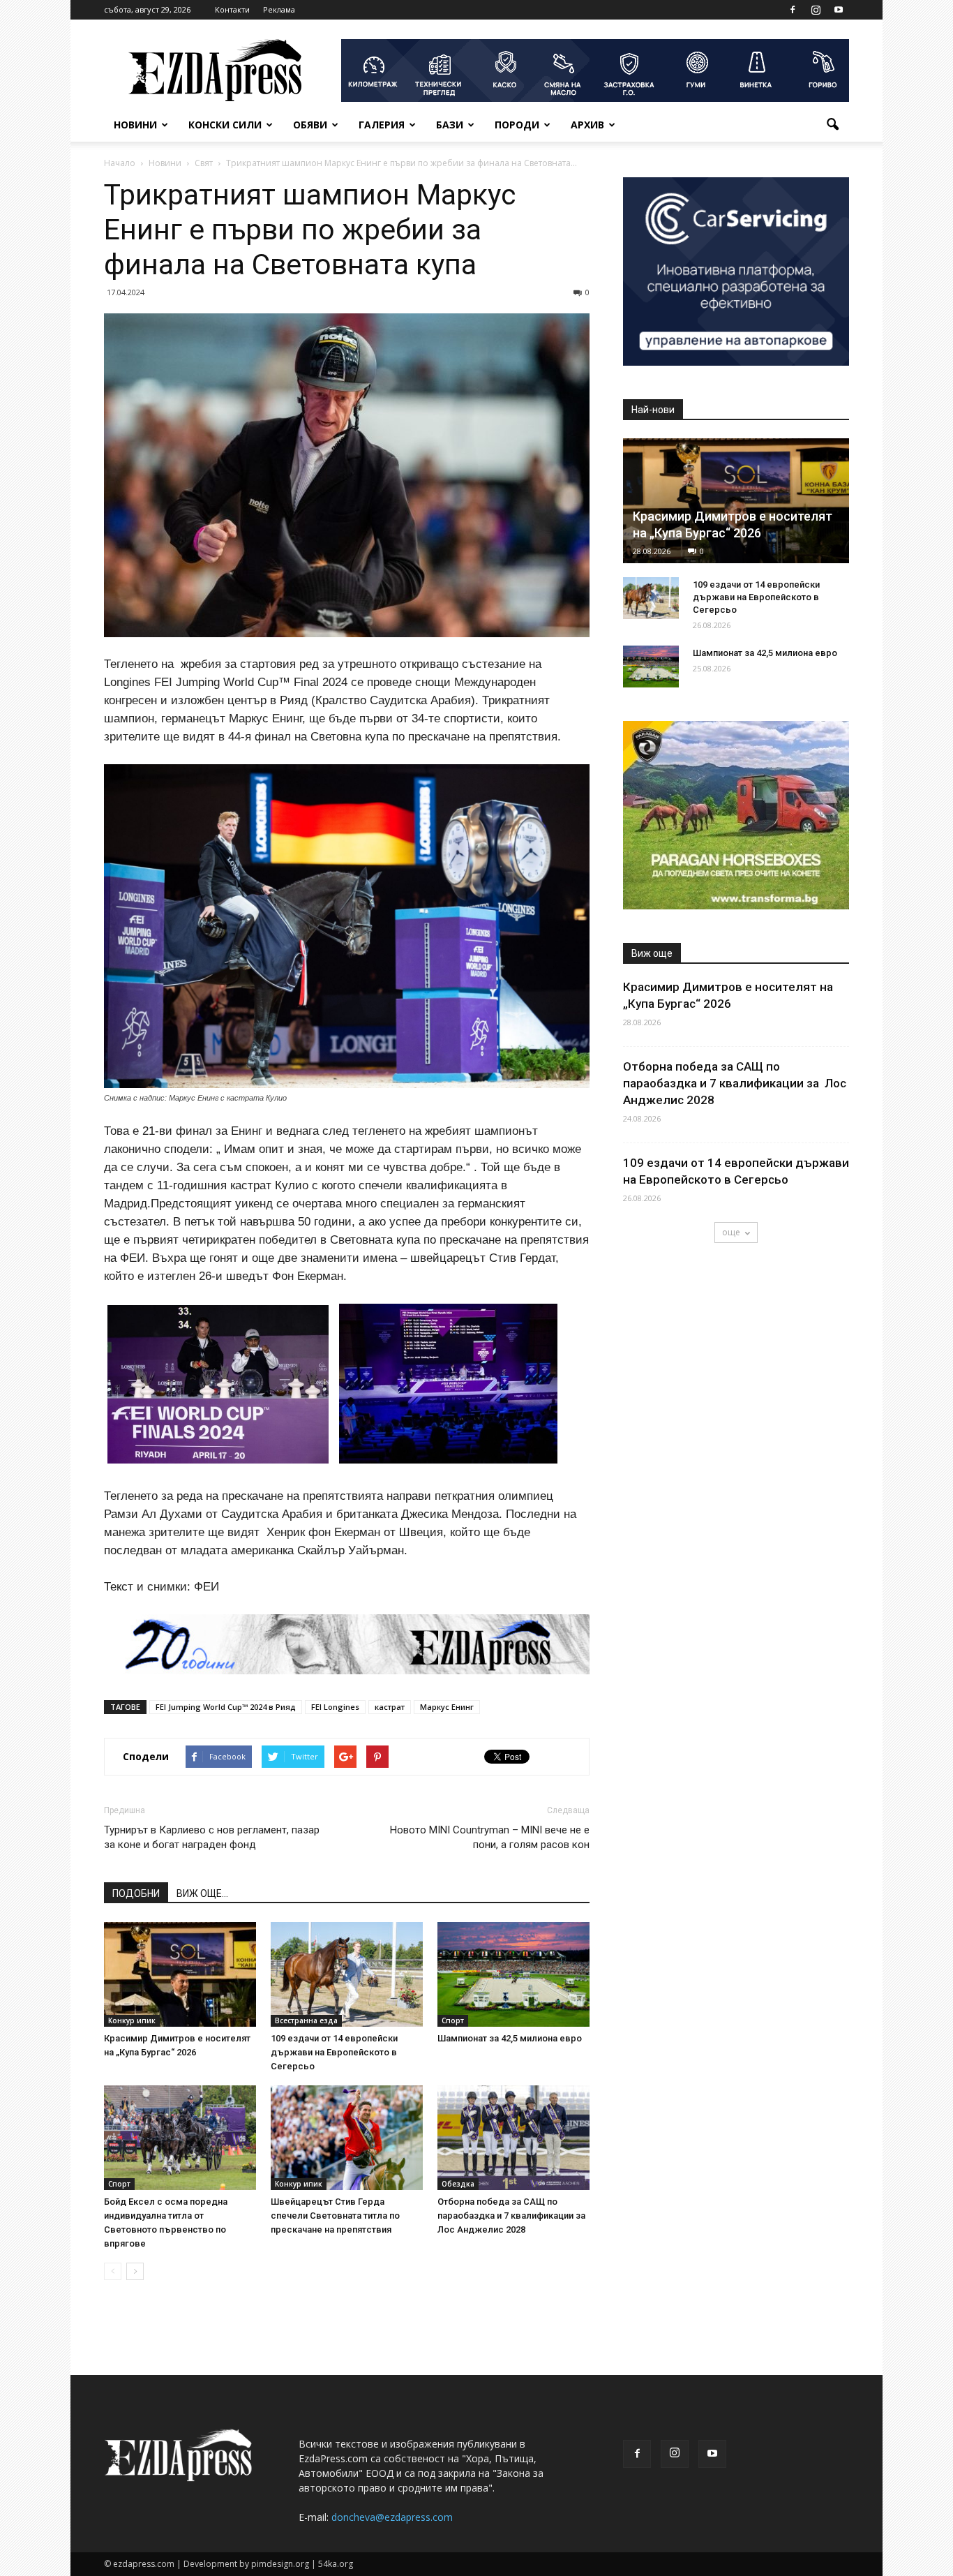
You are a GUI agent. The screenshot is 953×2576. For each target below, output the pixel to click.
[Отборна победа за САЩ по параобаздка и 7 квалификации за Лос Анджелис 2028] (513, 2138)
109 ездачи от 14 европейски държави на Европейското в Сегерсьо (334, 2052)
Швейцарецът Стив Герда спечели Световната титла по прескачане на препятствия (335, 2216)
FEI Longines (335, 1707)
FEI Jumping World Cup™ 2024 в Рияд (226, 1707)
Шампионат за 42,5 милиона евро (510, 2038)
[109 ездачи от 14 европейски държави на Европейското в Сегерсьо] (347, 1974)
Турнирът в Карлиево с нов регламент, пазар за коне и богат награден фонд (212, 1837)
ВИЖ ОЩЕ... (202, 1893)
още (731, 1232)
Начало (120, 163)
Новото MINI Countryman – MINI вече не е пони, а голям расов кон (490, 1837)
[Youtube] (839, 10)
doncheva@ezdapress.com (392, 2517)
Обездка (458, 2184)
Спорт (453, 2020)
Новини (135, 125)
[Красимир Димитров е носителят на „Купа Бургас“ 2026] (180, 1974)
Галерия (382, 125)
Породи (517, 125)
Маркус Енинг (447, 1707)
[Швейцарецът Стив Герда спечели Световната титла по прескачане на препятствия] (347, 2138)
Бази (450, 125)
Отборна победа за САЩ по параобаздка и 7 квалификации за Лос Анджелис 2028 (512, 2216)
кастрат (390, 1707)
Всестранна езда (306, 2020)
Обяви (310, 125)
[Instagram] (816, 10)
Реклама (279, 9)
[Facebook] (793, 10)
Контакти (232, 9)
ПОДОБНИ (136, 1893)
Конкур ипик (132, 2020)
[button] (832, 125)
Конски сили (225, 125)
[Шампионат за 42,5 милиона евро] (513, 1974)
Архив (587, 125)
